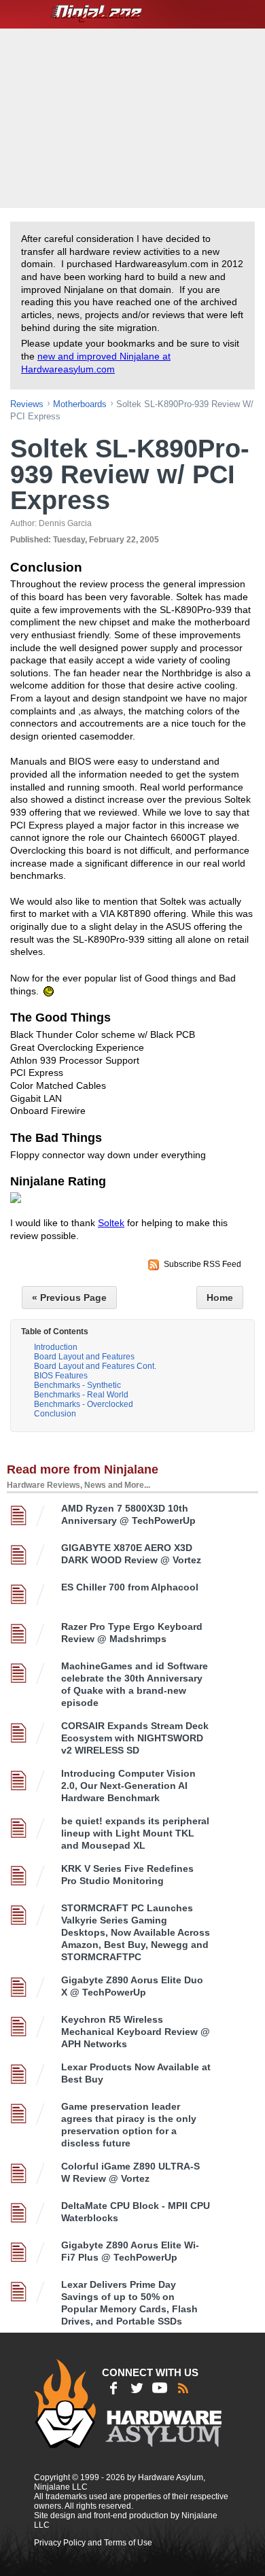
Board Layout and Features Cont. (95, 1366)
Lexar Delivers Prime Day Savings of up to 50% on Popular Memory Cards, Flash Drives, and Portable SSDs (129, 2303)
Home (220, 1298)
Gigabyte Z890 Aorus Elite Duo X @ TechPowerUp (132, 1986)
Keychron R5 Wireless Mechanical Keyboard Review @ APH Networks (136, 2032)
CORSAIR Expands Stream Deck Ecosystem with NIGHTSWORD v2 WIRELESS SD (135, 1738)
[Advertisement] (134, 117)
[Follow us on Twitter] (137, 2388)
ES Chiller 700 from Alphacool (130, 1587)
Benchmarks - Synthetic (77, 1385)
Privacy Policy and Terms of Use (93, 2543)
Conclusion (55, 1414)
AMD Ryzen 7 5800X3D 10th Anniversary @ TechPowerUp (128, 1514)
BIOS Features (61, 1376)
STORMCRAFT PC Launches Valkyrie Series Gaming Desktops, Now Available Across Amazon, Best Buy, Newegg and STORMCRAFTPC (136, 1932)
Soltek (111, 1223)
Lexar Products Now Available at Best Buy (136, 2073)
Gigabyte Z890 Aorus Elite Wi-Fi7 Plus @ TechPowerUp (130, 2251)
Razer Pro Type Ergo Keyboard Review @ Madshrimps (132, 1633)
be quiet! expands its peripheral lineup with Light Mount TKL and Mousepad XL (135, 1833)
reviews (27, 404)
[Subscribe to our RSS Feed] (183, 2388)
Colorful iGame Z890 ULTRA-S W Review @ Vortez (130, 2172)
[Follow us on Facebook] (113, 2388)
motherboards (80, 404)
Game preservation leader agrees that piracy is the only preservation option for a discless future (129, 2125)
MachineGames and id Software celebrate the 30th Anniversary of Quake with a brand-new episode (135, 1684)
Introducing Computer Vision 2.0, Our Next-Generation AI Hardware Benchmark (128, 1786)
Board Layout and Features (84, 1357)
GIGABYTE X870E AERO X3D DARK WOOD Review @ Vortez (131, 1554)
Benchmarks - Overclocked (84, 1404)
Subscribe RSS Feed (202, 1264)
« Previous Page (69, 1298)
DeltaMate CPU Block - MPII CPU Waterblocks (136, 2212)
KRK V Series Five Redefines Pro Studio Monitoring (127, 1875)
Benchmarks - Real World (81, 1395)
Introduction (56, 1347)
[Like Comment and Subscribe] (160, 2388)
